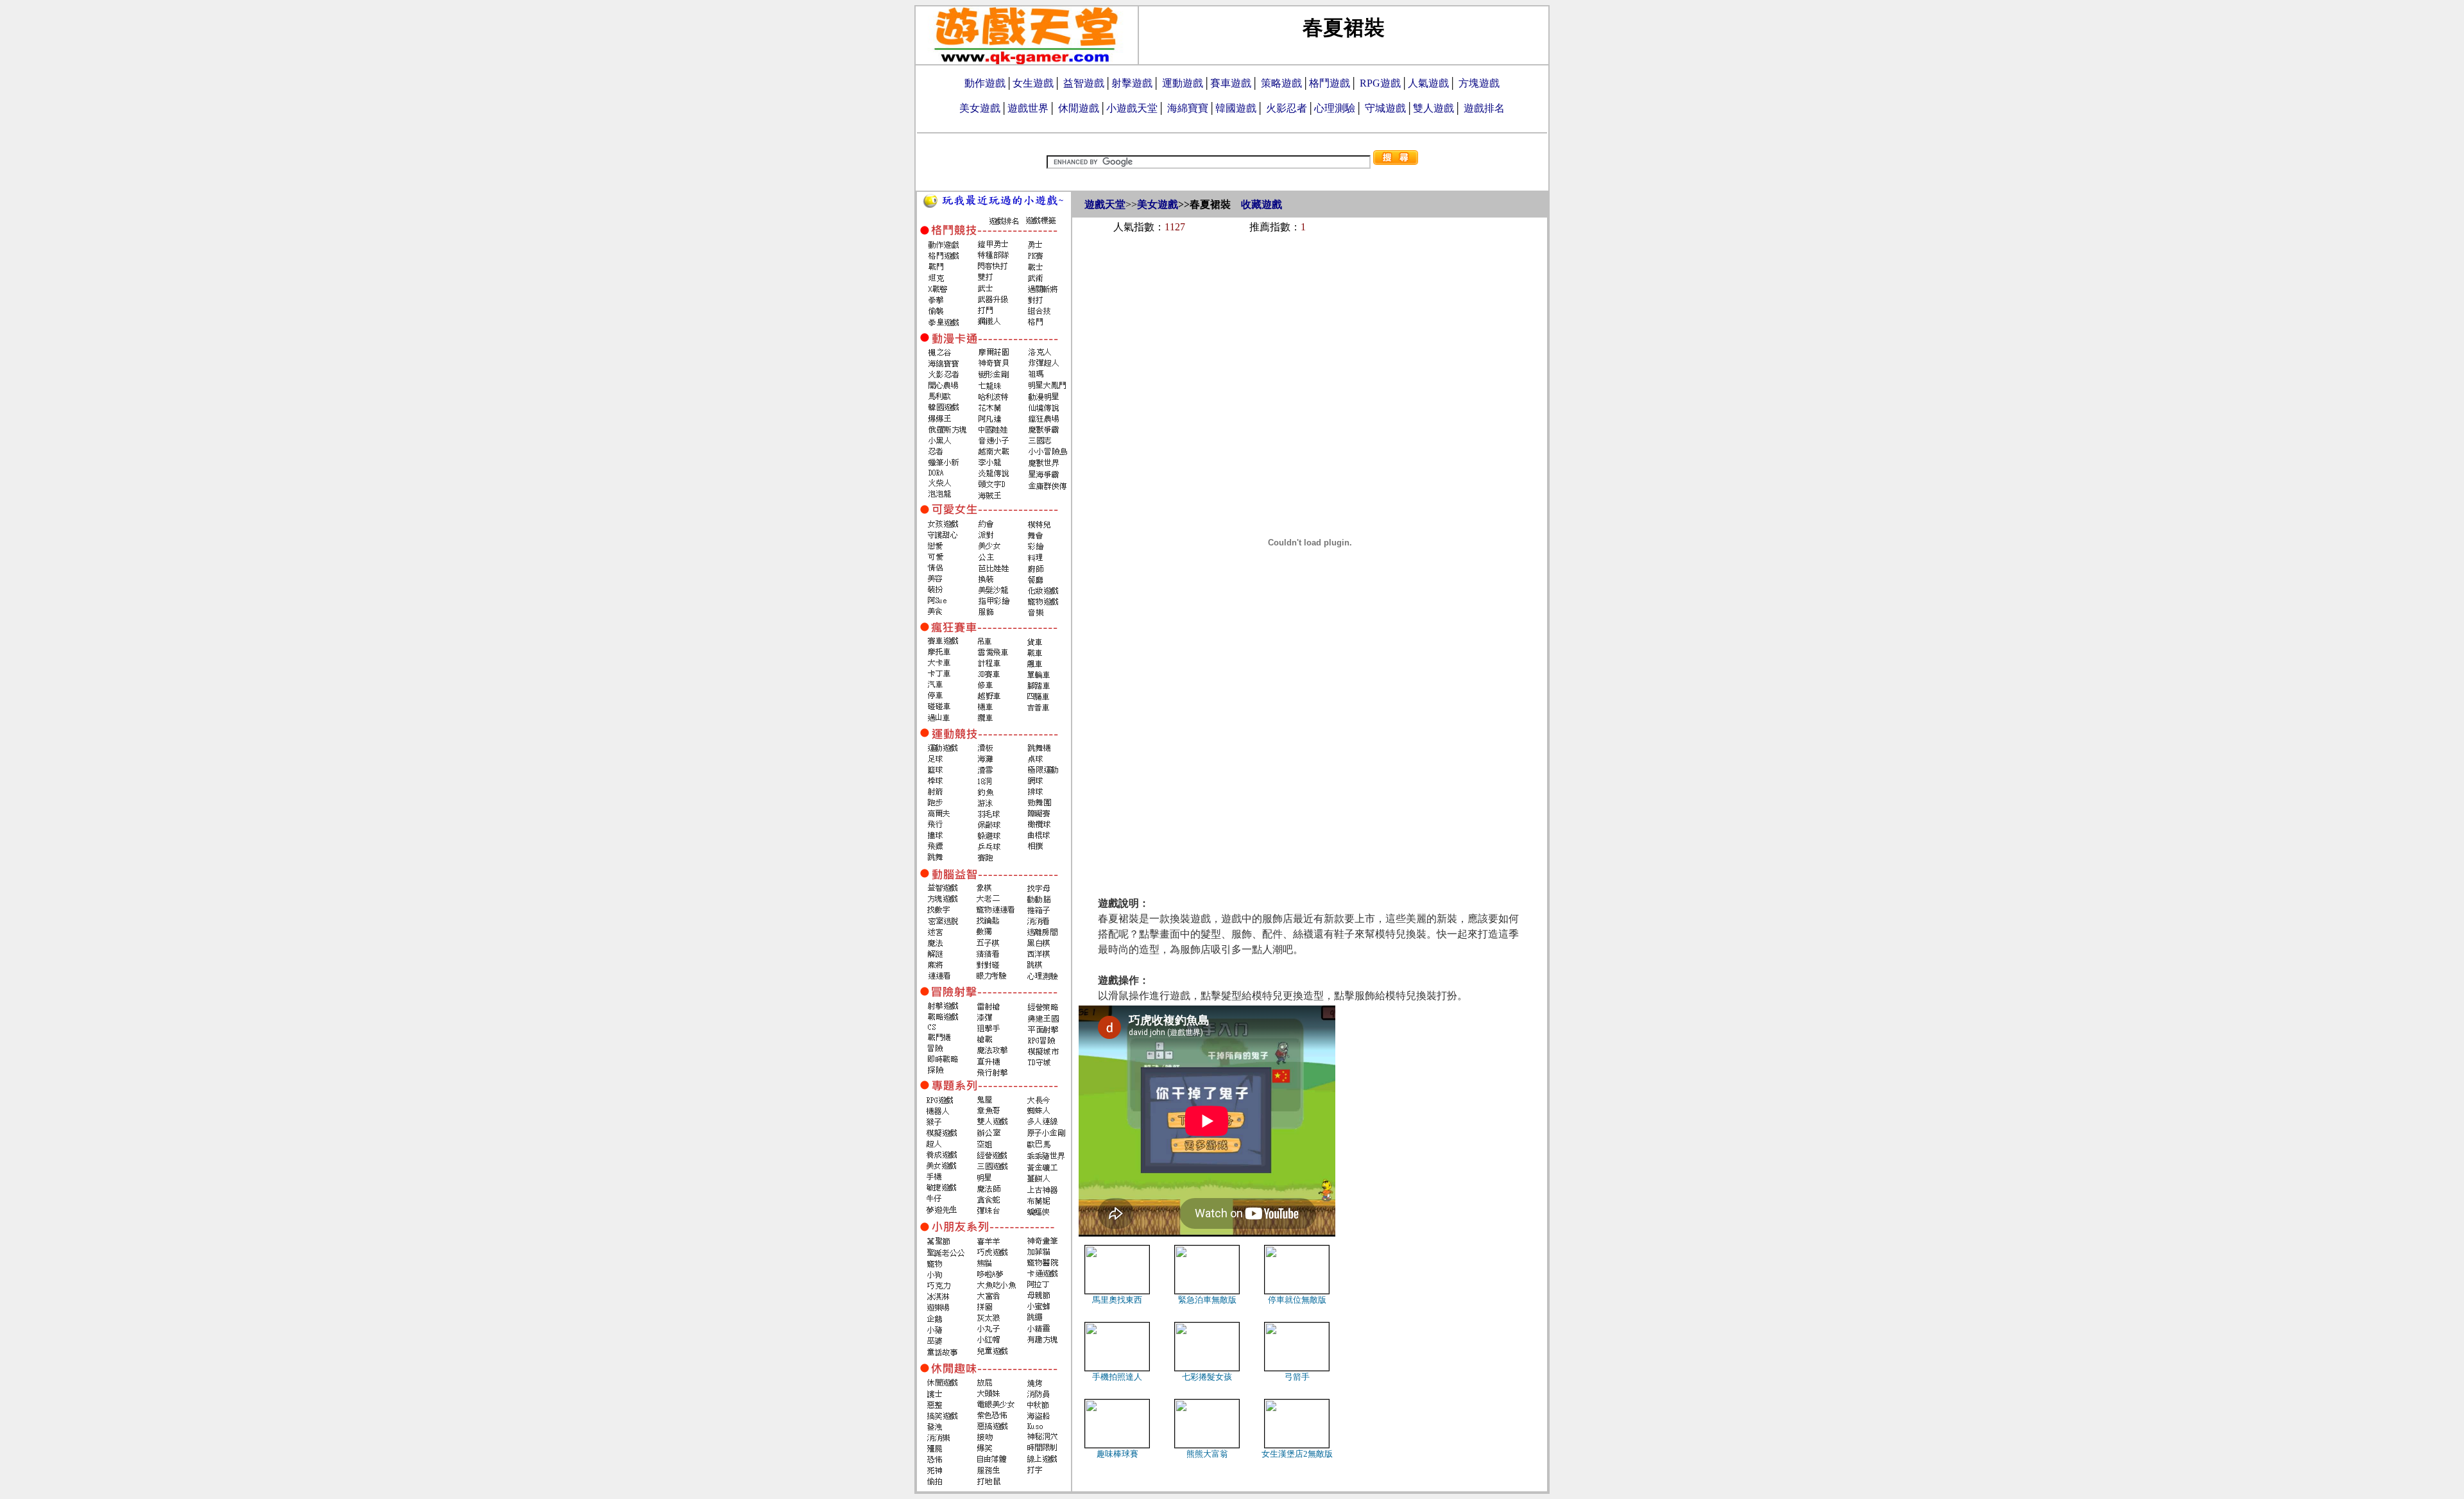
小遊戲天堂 (1132, 108)
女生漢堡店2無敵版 (1297, 1454)
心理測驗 (1335, 108)
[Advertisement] (1310, 277)
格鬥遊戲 (1330, 83)
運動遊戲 (1183, 83)
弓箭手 (1297, 1377)
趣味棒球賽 (1117, 1454)
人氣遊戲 (1428, 83)
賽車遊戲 (1231, 83)
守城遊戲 (1385, 108)
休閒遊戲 (1079, 108)
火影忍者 (1287, 108)
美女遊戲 (980, 108)
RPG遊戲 (1380, 83)
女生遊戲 (1033, 83)
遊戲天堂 (1105, 204)
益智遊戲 (1084, 83)
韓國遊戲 (1236, 108)
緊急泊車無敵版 (1207, 1300)
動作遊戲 (985, 83)
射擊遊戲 (1132, 83)
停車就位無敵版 (1297, 1300)
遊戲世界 (1028, 108)
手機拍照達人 (1117, 1377)
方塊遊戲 (1479, 83)
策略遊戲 (1281, 83)
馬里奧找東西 (1117, 1300)
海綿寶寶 (1188, 108)
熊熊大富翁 (1207, 1454)
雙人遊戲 (1433, 108)
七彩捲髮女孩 (1207, 1377)
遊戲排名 (1484, 108)
